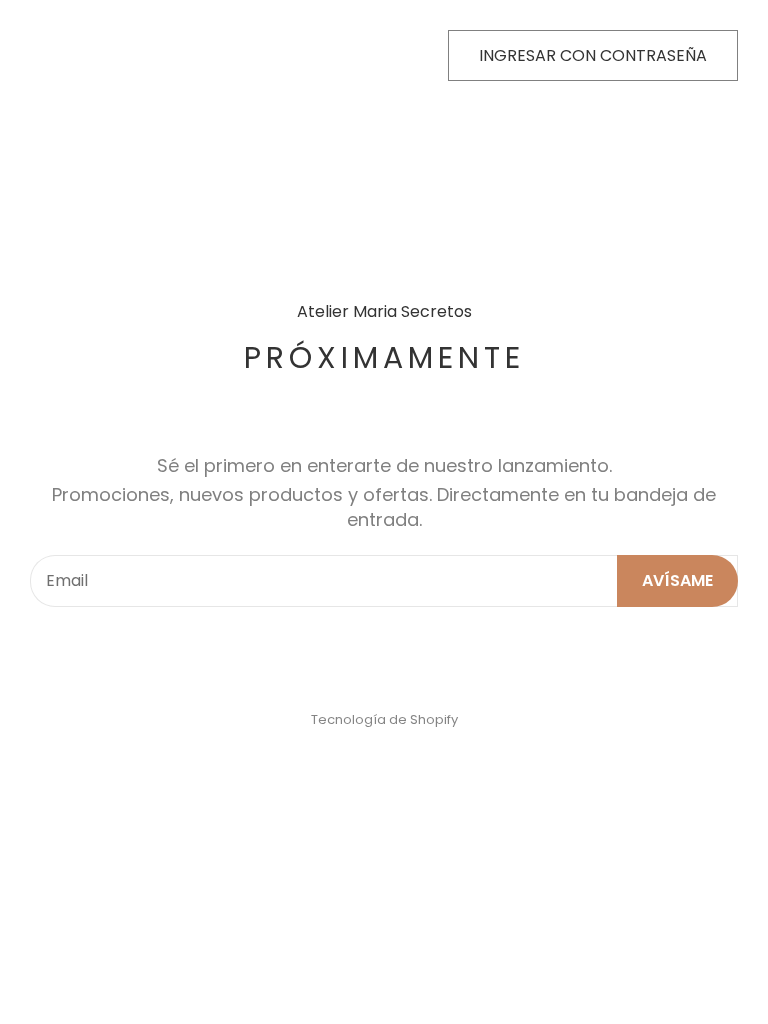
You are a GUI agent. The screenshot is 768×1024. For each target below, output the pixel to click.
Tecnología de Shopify (384, 719)
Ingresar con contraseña (593, 55)
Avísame (677, 580)
